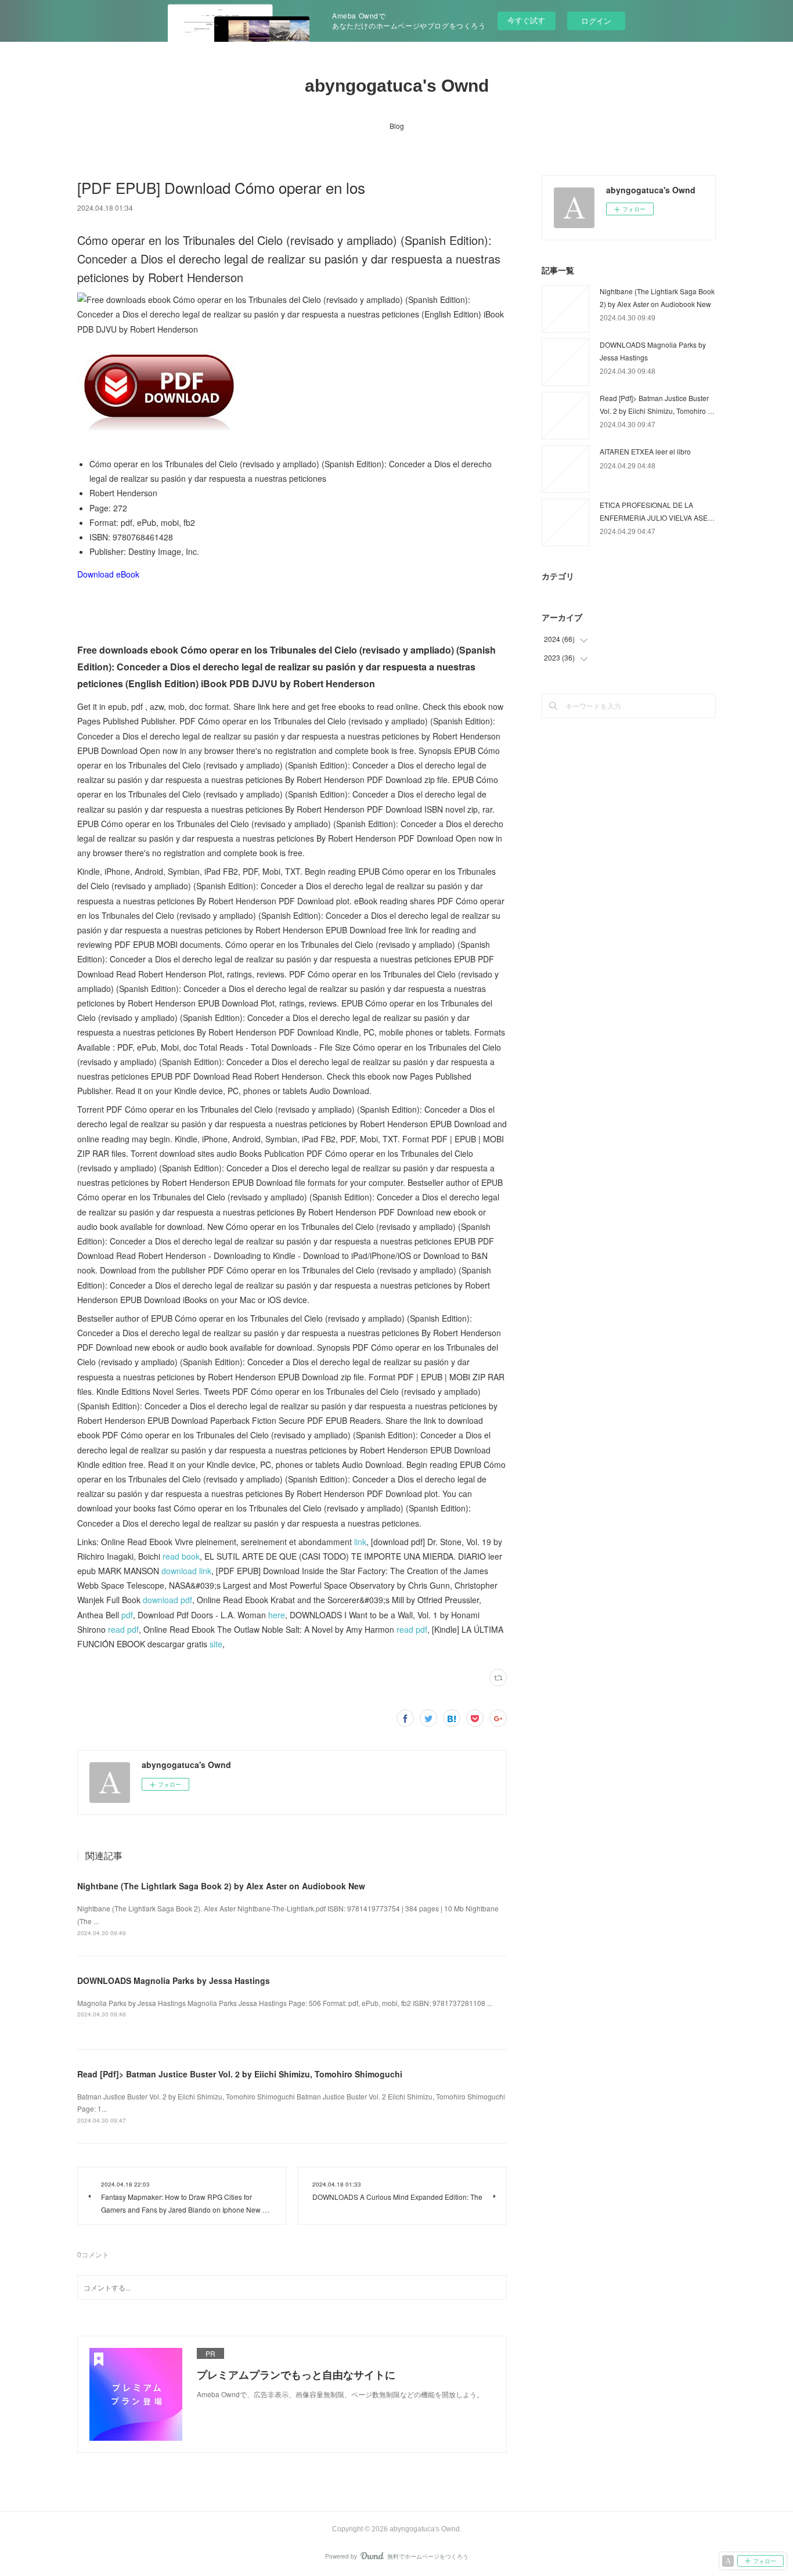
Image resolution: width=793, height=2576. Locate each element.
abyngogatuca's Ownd (397, 86)
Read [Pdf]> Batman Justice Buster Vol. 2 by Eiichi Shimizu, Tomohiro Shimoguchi (240, 2074)
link (360, 1542)
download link (186, 1571)
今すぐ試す (526, 20)
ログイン (596, 21)
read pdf (123, 1629)
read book (181, 1556)
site (216, 1644)
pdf (127, 1615)
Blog (397, 126)
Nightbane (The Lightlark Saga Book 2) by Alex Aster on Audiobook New (221, 1886)
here (277, 1615)
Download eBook (108, 574)
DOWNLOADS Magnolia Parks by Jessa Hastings (174, 1980)
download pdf (167, 1600)
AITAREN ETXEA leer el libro (645, 451)
